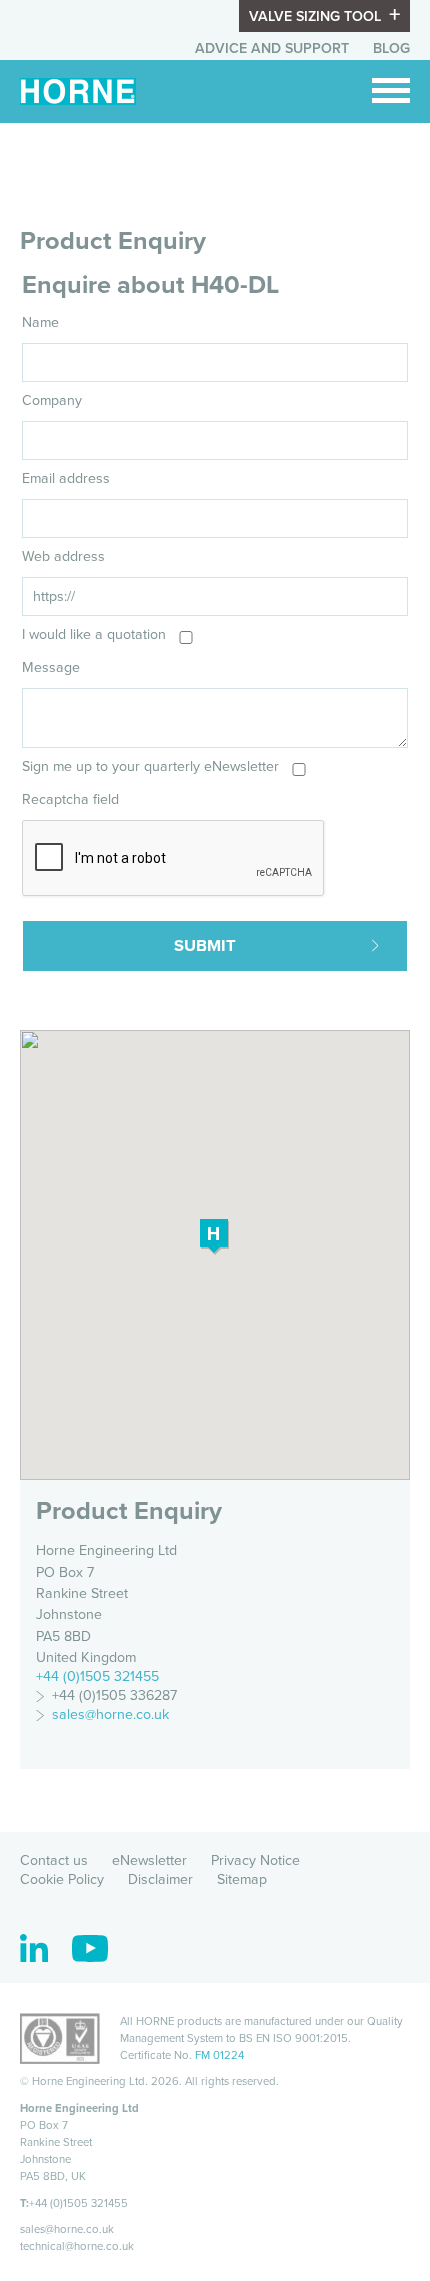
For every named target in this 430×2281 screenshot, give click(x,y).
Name (40, 322)
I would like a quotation (94, 634)
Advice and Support (272, 49)
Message (51, 667)
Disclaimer (160, 1879)
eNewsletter (149, 1860)
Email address (66, 478)
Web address (63, 556)
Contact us (54, 1860)
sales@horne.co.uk (110, 1714)
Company (52, 400)
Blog (391, 49)
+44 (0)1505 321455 (97, 1676)
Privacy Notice (255, 1860)
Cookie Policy (62, 1879)
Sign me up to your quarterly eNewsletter (150, 766)
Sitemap (242, 1879)
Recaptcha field (70, 799)
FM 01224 (219, 2055)
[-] (391, 90)
